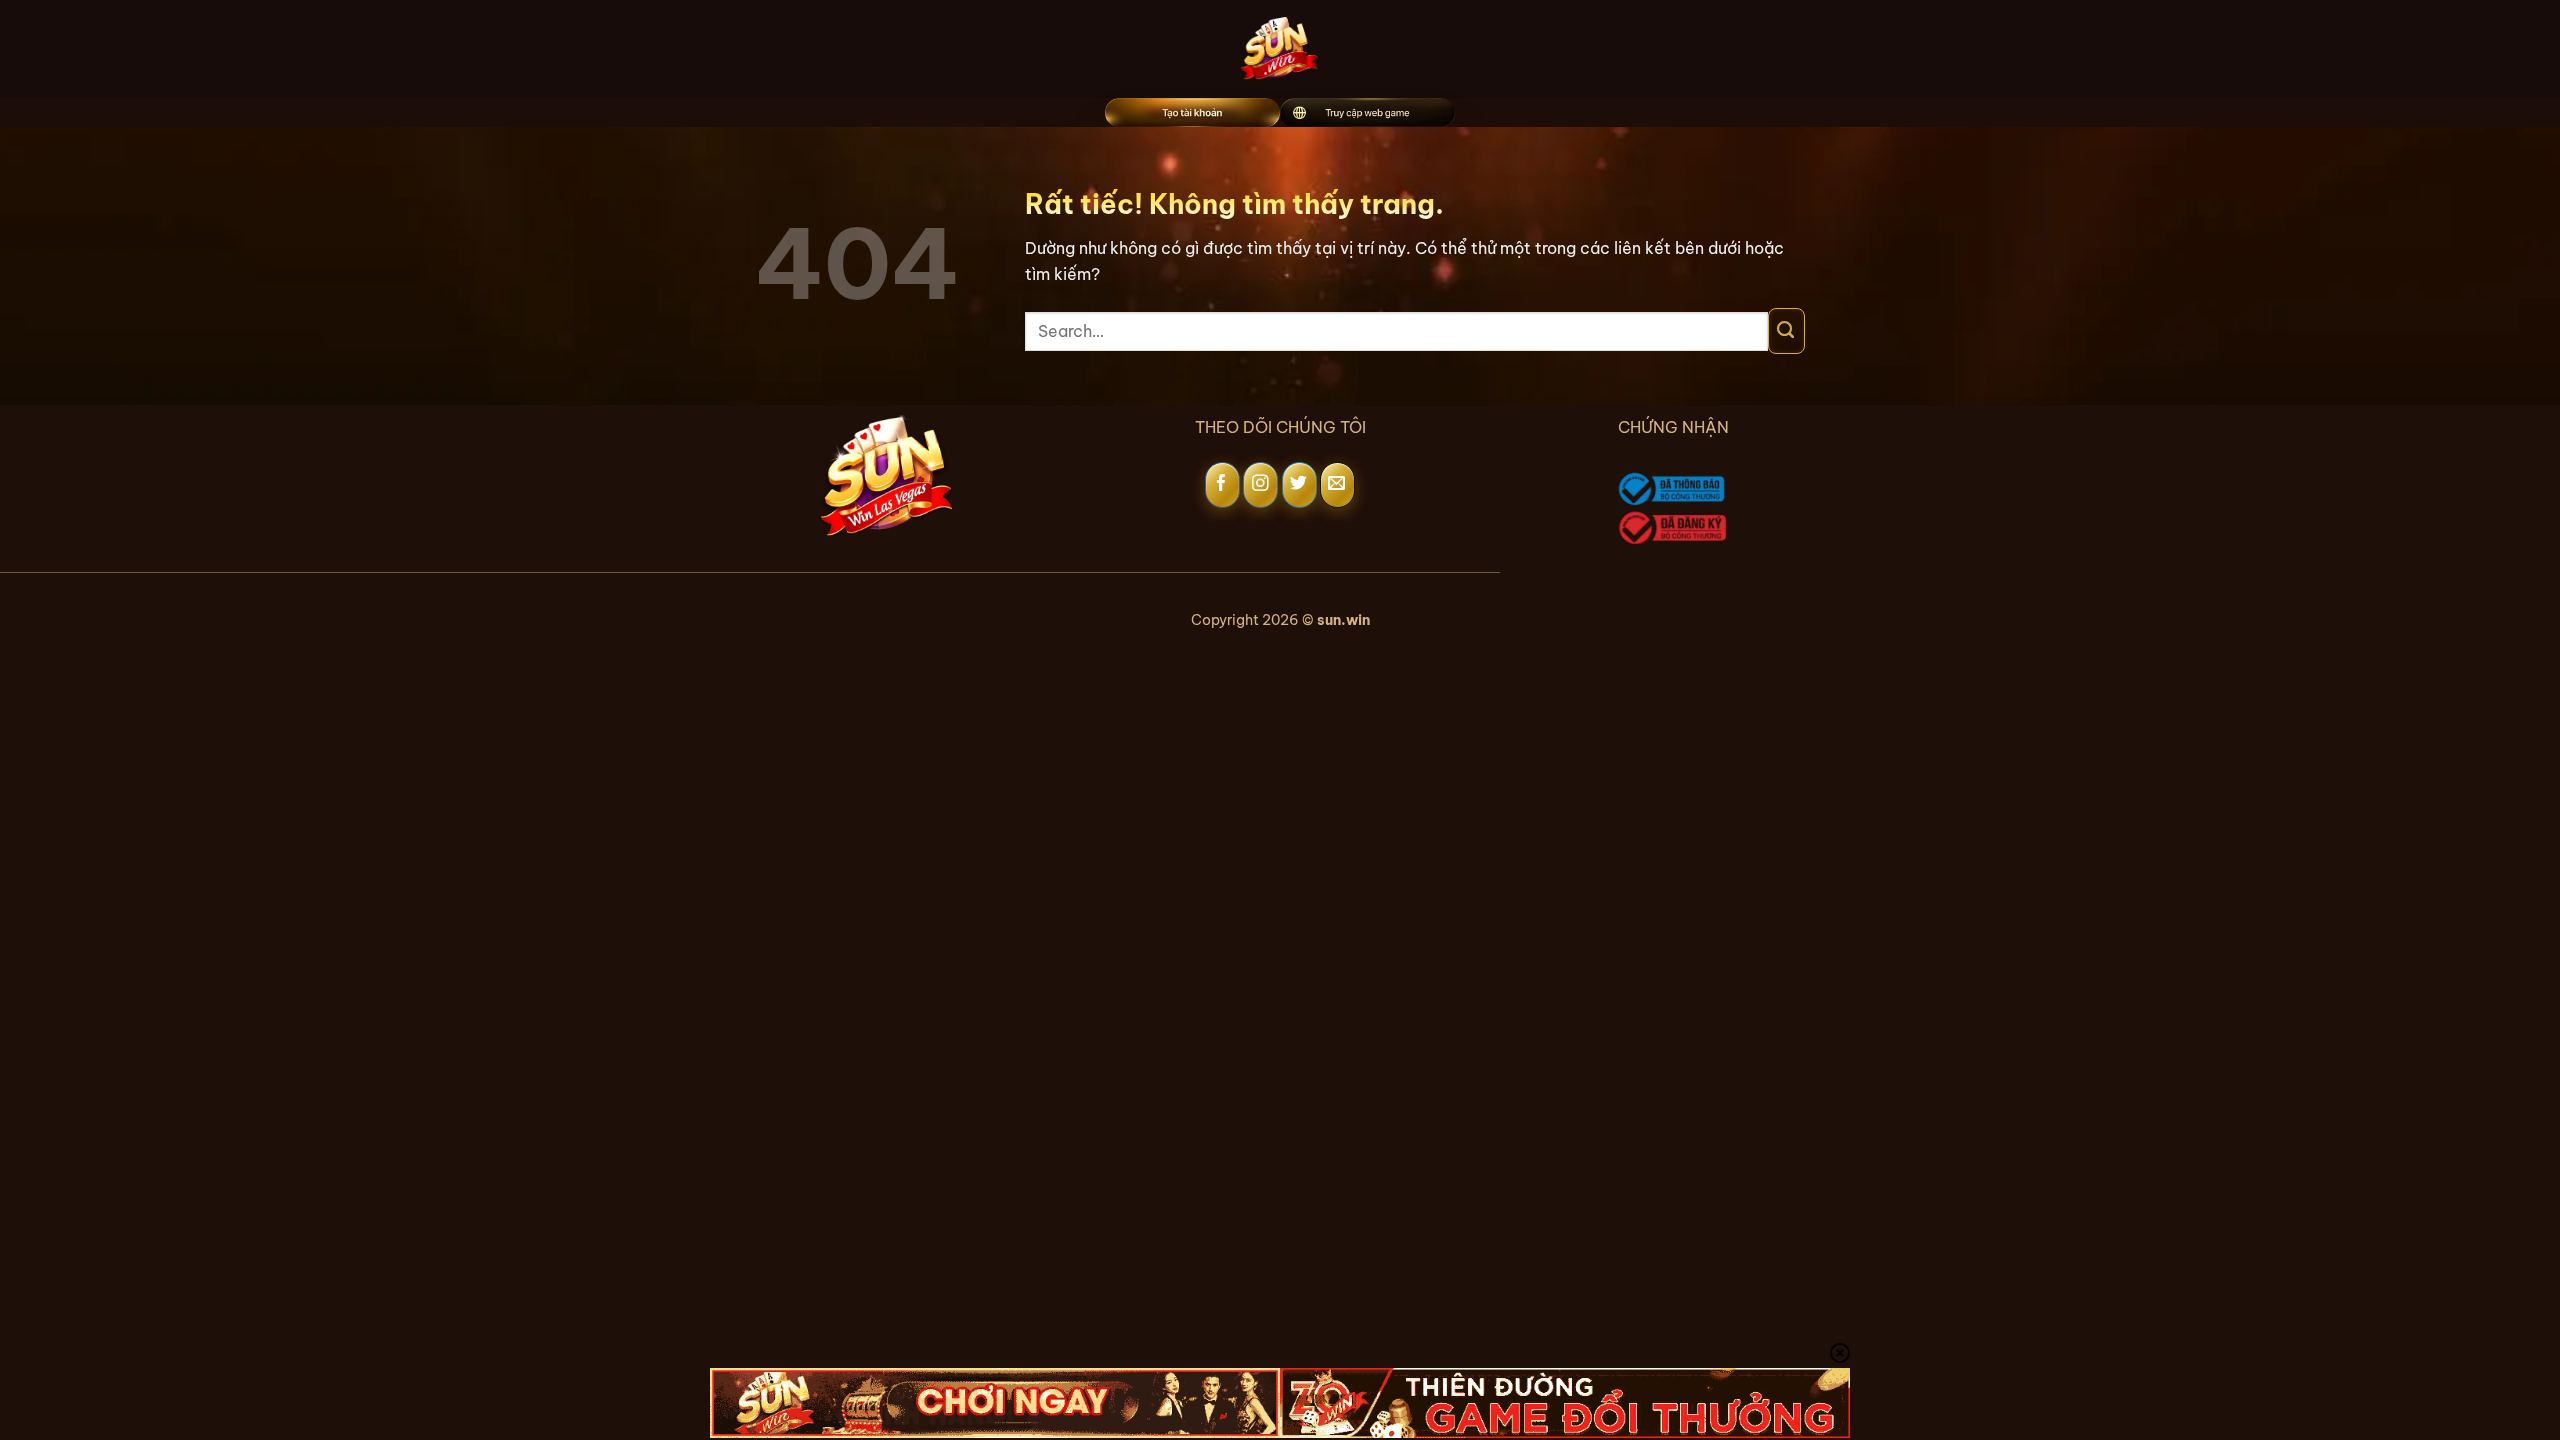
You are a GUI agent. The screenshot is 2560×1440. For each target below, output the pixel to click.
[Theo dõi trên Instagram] (1260, 485)
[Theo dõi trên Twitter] (1299, 485)
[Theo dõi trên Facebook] (1222, 485)
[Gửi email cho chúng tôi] (1337, 485)
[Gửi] (1786, 331)
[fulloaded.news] (1280, 49)
